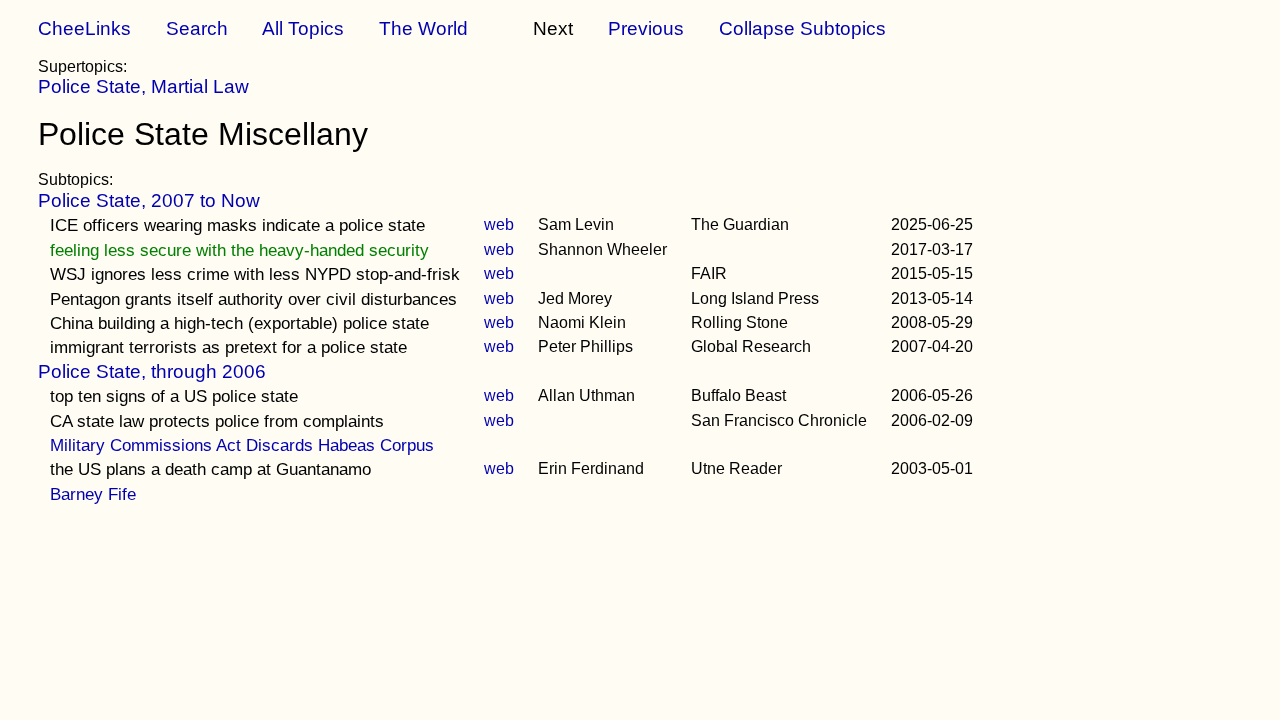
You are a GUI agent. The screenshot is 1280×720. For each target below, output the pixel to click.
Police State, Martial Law (143, 86)
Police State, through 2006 (152, 371)
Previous (646, 28)
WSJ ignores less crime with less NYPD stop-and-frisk (255, 274)
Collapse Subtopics (802, 28)
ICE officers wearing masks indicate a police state (237, 225)
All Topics (303, 28)
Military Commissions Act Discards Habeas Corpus (242, 445)
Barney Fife (93, 494)
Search (197, 28)
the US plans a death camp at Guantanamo (210, 469)
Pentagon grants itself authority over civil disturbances (253, 299)
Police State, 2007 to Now (149, 200)
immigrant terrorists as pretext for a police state (228, 347)
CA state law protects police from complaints (217, 421)
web (499, 224)
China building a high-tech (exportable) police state (239, 323)
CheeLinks (84, 28)
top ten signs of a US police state (174, 396)
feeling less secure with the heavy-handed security (239, 250)
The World (423, 28)
